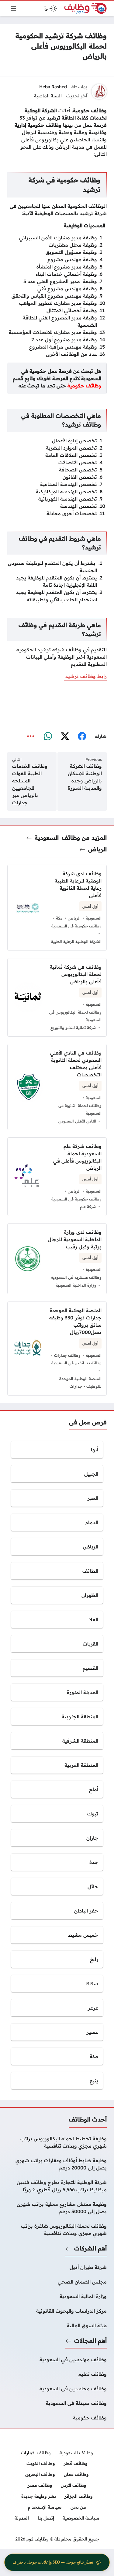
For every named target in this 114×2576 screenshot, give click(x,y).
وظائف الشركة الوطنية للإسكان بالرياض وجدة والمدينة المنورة (85, 777)
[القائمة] (13, 8)
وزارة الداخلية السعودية (76, 1285)
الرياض (97, 849)
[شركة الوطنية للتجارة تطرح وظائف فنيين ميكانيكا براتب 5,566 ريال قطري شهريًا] (57, 2186)
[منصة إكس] (65, 736)
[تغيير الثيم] (50, 8)
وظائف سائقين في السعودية (76, 1363)
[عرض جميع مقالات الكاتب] (99, 92)
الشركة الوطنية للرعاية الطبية (76, 941)
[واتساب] (48, 736)
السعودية (47, 838)
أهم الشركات (90, 2248)
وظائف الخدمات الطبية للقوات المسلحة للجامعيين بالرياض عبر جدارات (30, 784)
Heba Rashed (53, 87)
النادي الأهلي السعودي (77, 1121)
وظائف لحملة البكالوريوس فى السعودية (75, 1016)
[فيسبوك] (82, 736)
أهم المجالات (90, 2341)
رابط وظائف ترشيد (85, 676)
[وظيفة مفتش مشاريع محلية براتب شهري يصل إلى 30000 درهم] (57, 2208)
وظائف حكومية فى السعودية (76, 926)
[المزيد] (31, 736)
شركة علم (88, 1207)
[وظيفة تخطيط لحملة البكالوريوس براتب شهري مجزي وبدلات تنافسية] (57, 2142)
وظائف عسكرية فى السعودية (76, 1277)
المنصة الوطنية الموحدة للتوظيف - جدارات (80, 1383)
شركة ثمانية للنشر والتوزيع (73, 1028)
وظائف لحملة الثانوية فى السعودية (80, 1109)
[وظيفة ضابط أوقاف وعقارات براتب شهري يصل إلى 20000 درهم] (57, 2164)
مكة (59, 918)
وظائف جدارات (67, 1355)
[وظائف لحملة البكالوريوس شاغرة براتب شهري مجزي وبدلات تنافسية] (57, 2230)
